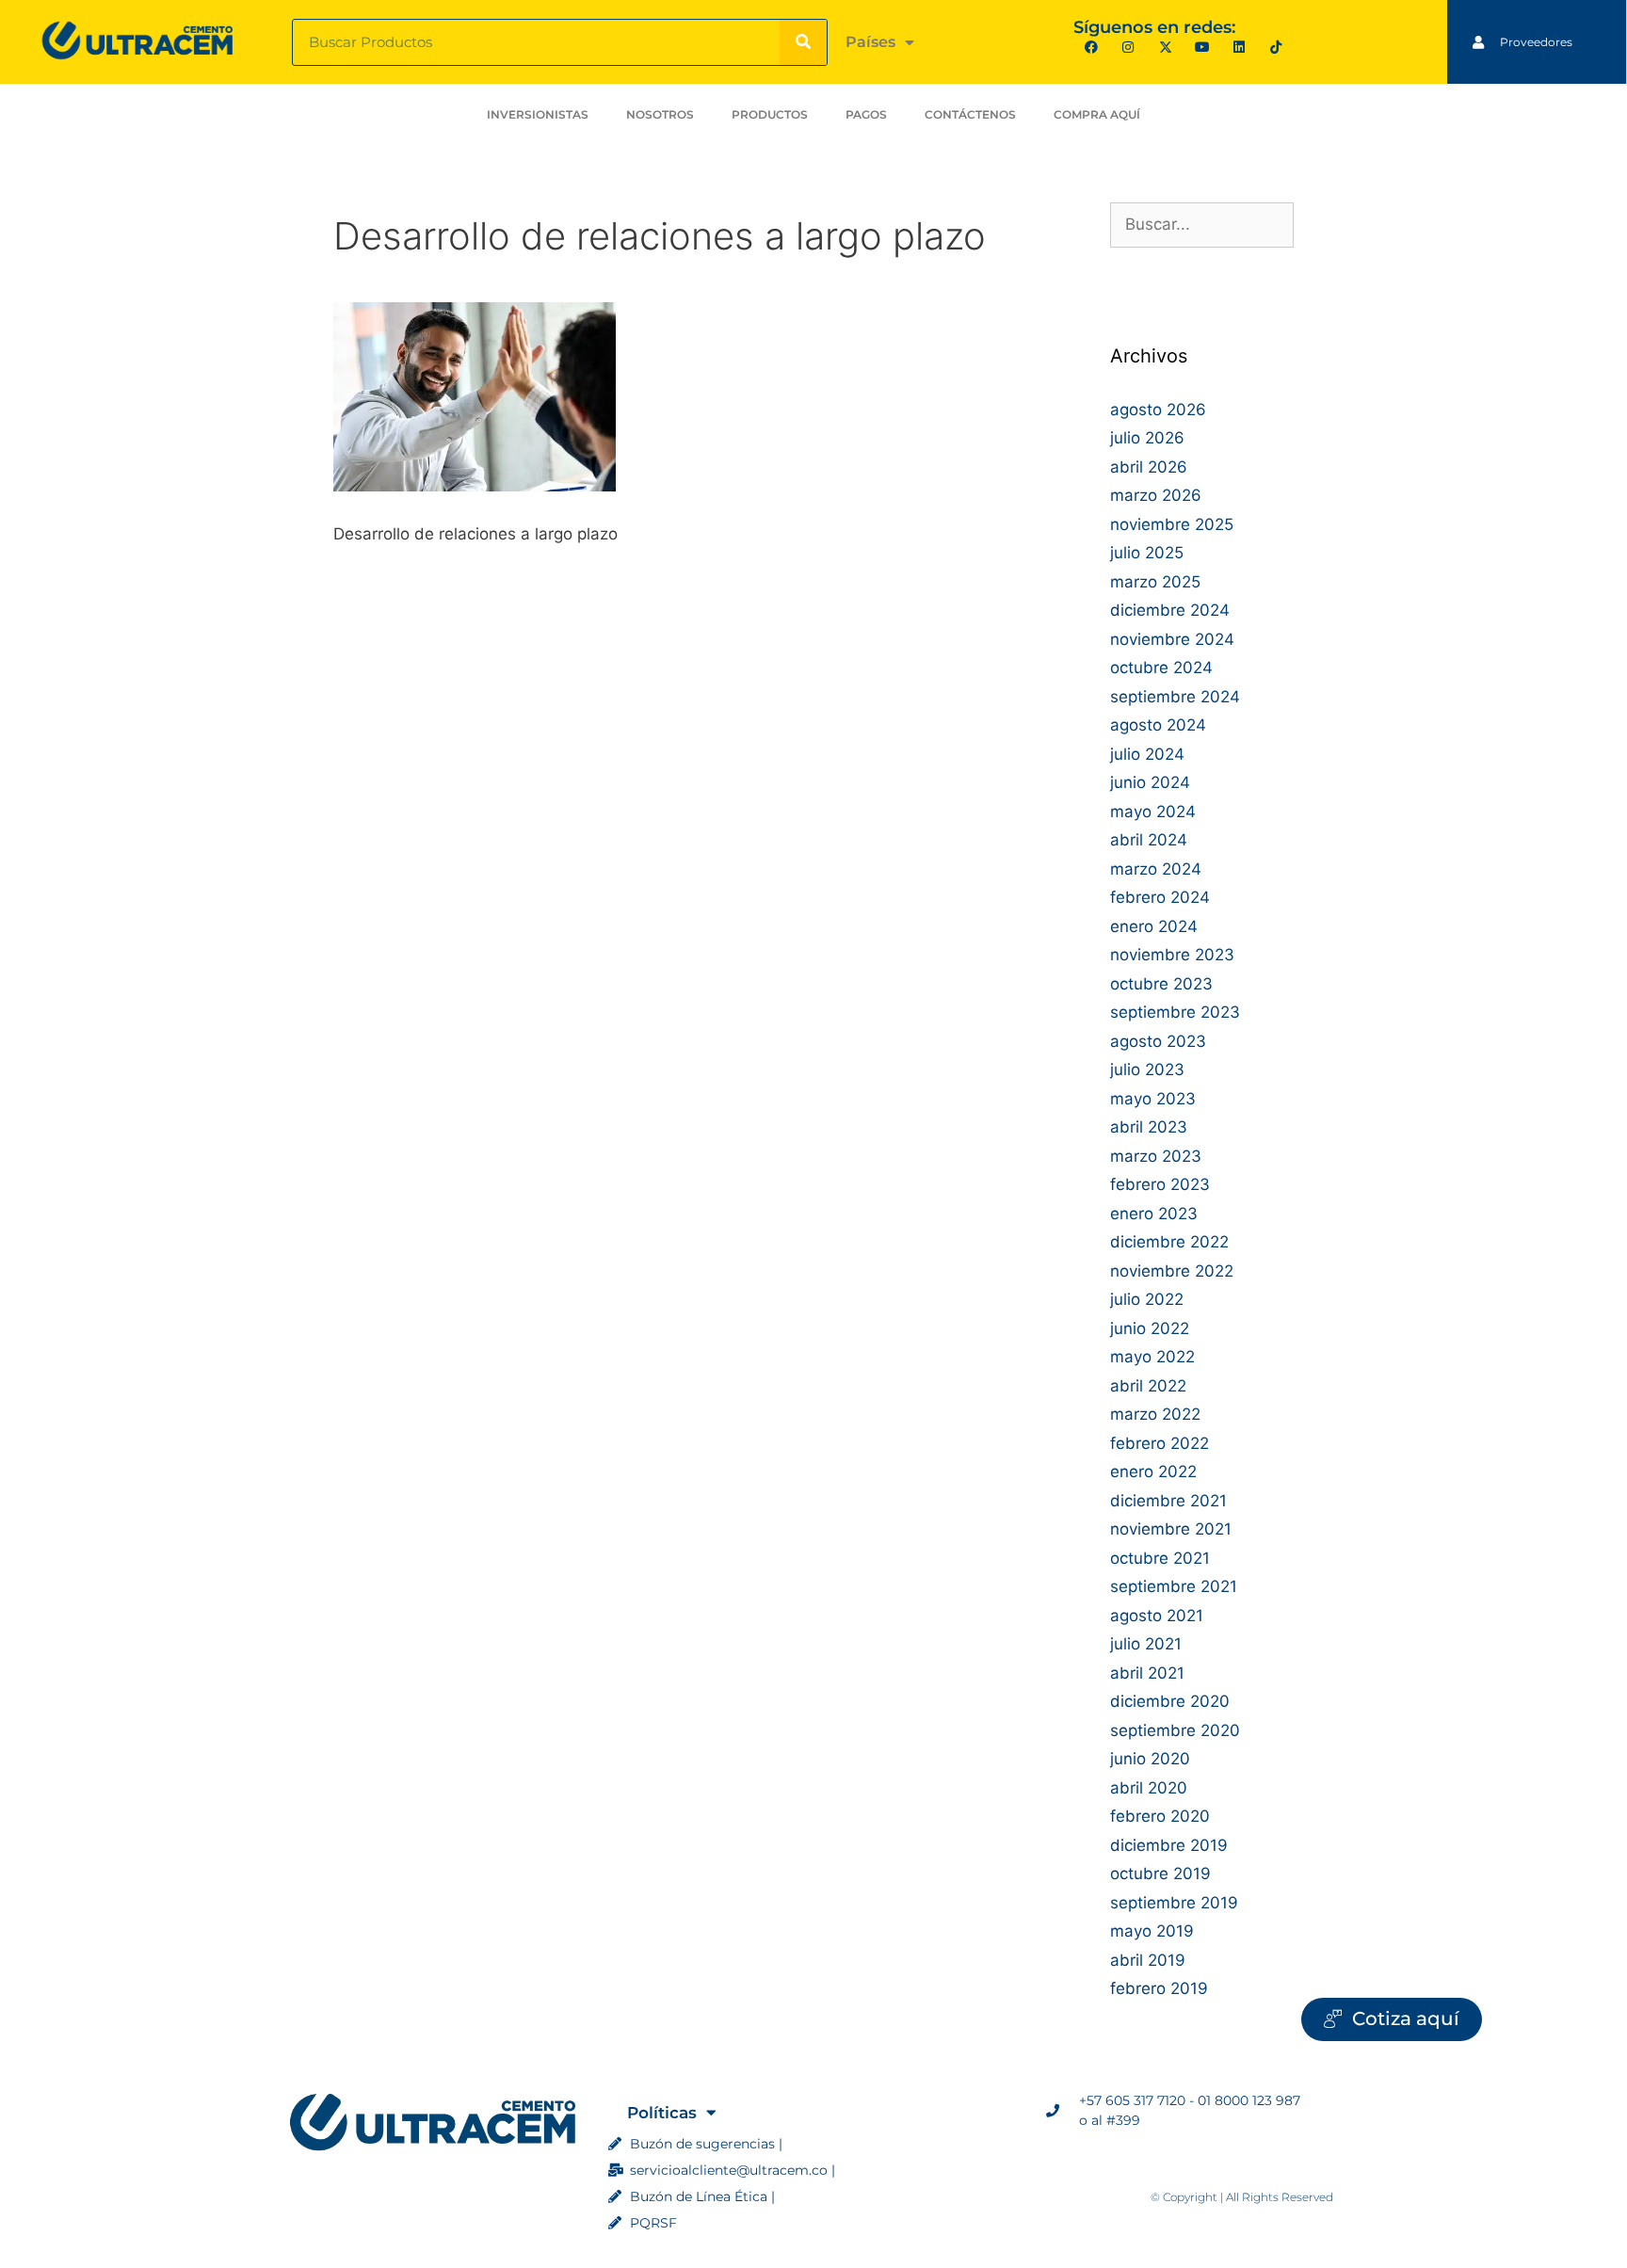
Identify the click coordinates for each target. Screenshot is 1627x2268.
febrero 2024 (1160, 897)
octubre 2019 (1160, 1874)
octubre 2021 (1160, 1558)
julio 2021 (1146, 1644)
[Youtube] (1202, 47)
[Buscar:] (1202, 224)
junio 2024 (1150, 782)
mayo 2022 (1152, 1357)
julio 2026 (1147, 438)
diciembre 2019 (1169, 1845)
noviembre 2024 (1172, 639)
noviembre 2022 (1172, 1271)
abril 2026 (1149, 467)
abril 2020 (1149, 1788)
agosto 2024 (1158, 725)
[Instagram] (1128, 47)
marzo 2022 (1155, 1414)
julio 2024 (1147, 754)
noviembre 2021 (1171, 1529)
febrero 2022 (1160, 1443)
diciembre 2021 (1168, 1501)
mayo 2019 (1152, 1931)
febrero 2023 (1160, 1184)
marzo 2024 (1156, 869)
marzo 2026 (1156, 495)
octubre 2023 (1161, 984)
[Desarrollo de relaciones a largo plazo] (475, 486)
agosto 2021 (1157, 1616)
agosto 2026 (1158, 410)
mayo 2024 (1153, 812)
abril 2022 (1148, 1386)
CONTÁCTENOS (970, 114)
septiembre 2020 (1175, 1730)
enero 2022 (1153, 1472)
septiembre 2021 (1174, 1586)
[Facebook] (1092, 47)
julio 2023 (1147, 1070)
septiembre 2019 (1174, 1903)
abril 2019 (1148, 1960)
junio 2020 (1150, 1759)
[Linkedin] (1239, 47)
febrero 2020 (1160, 1816)
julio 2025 (1147, 553)
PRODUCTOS (770, 114)
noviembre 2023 (1172, 955)
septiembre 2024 (1175, 697)
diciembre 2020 (1170, 1701)
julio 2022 (1147, 1299)
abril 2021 (1147, 1673)
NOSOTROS (660, 114)
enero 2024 (1154, 926)
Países (870, 42)
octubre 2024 (1161, 668)
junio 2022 (1150, 1328)
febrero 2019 (1159, 1988)
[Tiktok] (1275, 47)
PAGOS (866, 114)
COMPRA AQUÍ (1097, 114)
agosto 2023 (1158, 1041)
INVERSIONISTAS (538, 114)
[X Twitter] (1165, 47)
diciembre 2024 (1170, 610)
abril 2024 (1149, 840)
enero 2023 (1154, 1214)
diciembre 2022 (1169, 1242)
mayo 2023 (1153, 1099)
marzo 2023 (1156, 1156)
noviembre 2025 (1172, 524)
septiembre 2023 (1175, 1012)
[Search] (803, 42)
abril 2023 (1149, 1127)
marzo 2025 (1155, 582)
